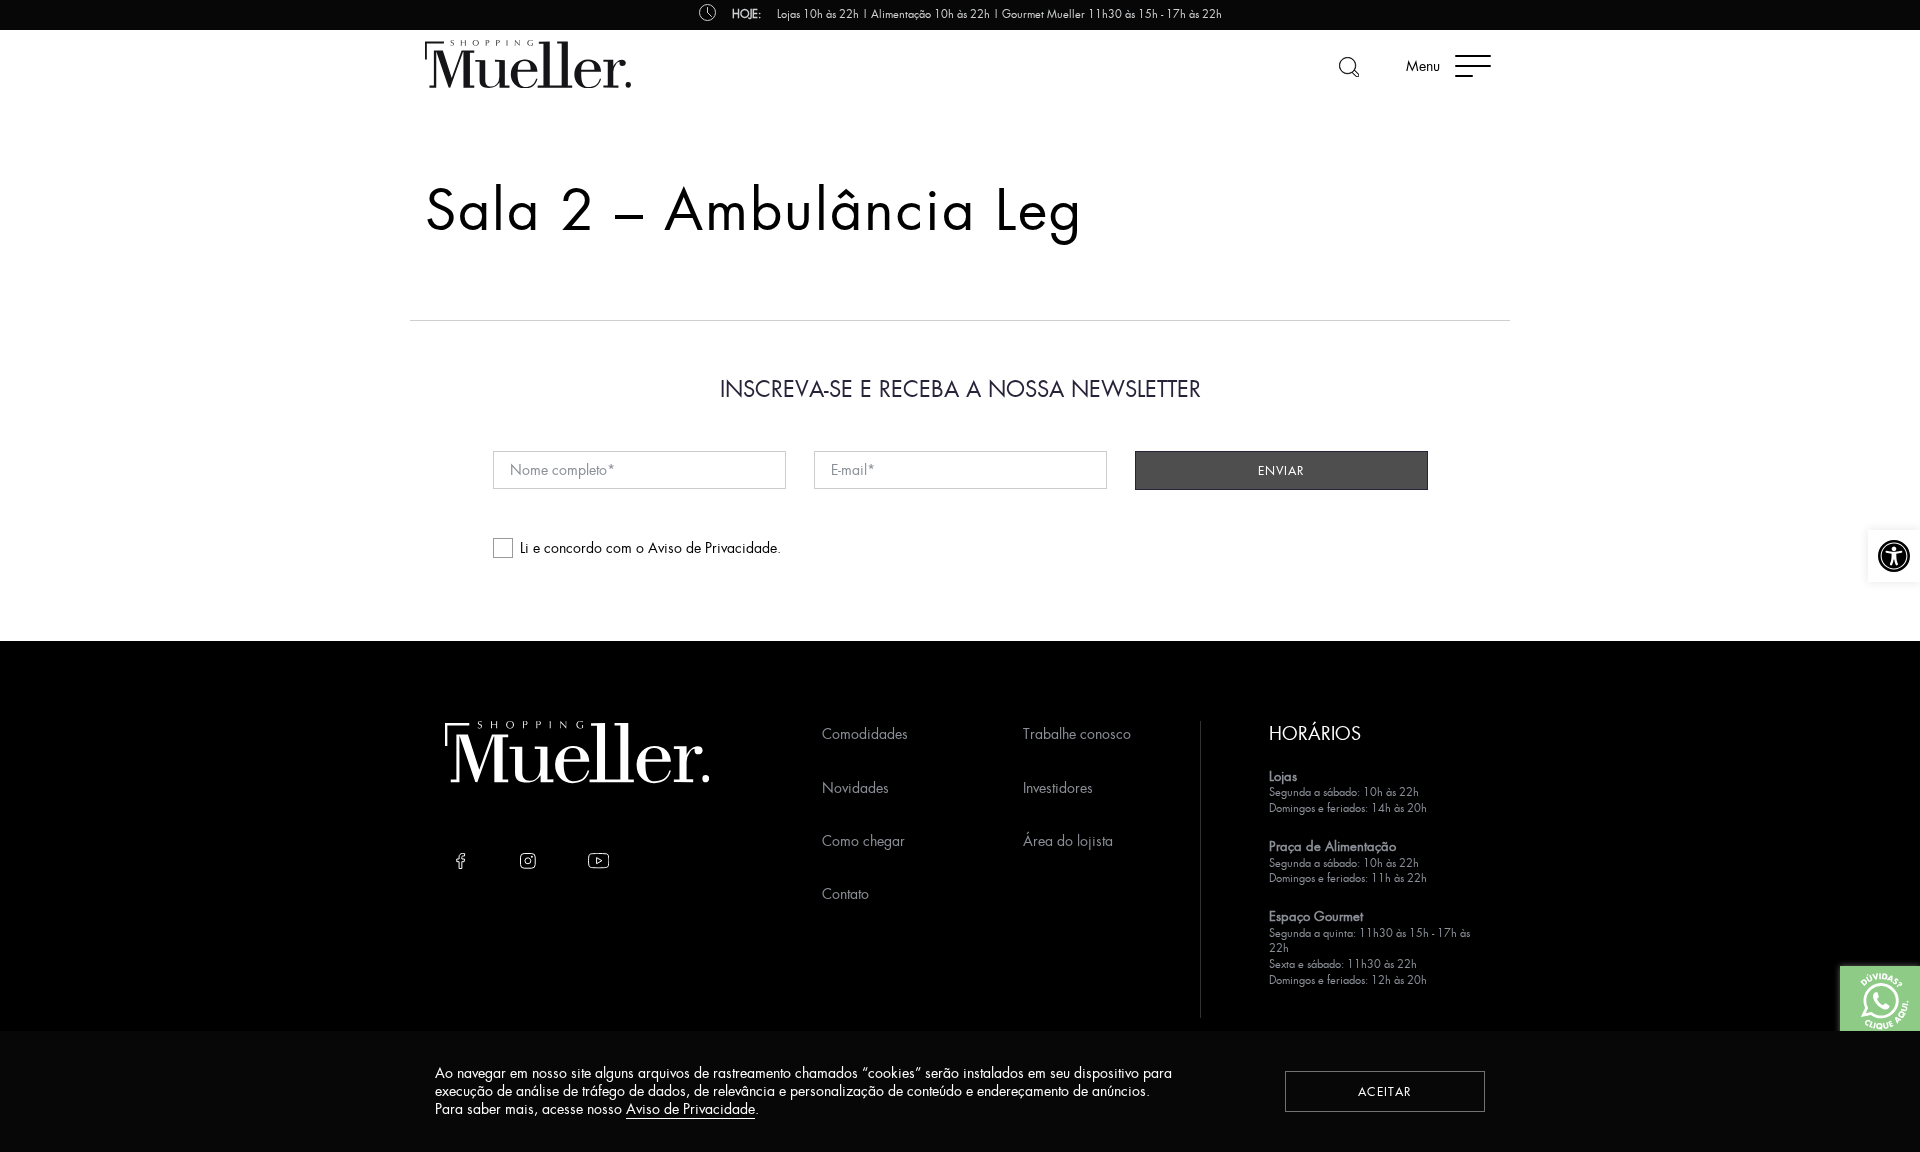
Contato (845, 893)
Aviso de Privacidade (712, 547)
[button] (1894, 556)
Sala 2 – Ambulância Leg (754, 209)
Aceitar (1385, 1091)
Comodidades (865, 733)
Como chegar (863, 840)
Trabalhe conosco (1077, 733)
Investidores (1058, 787)
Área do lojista (1068, 840)
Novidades (855, 787)
